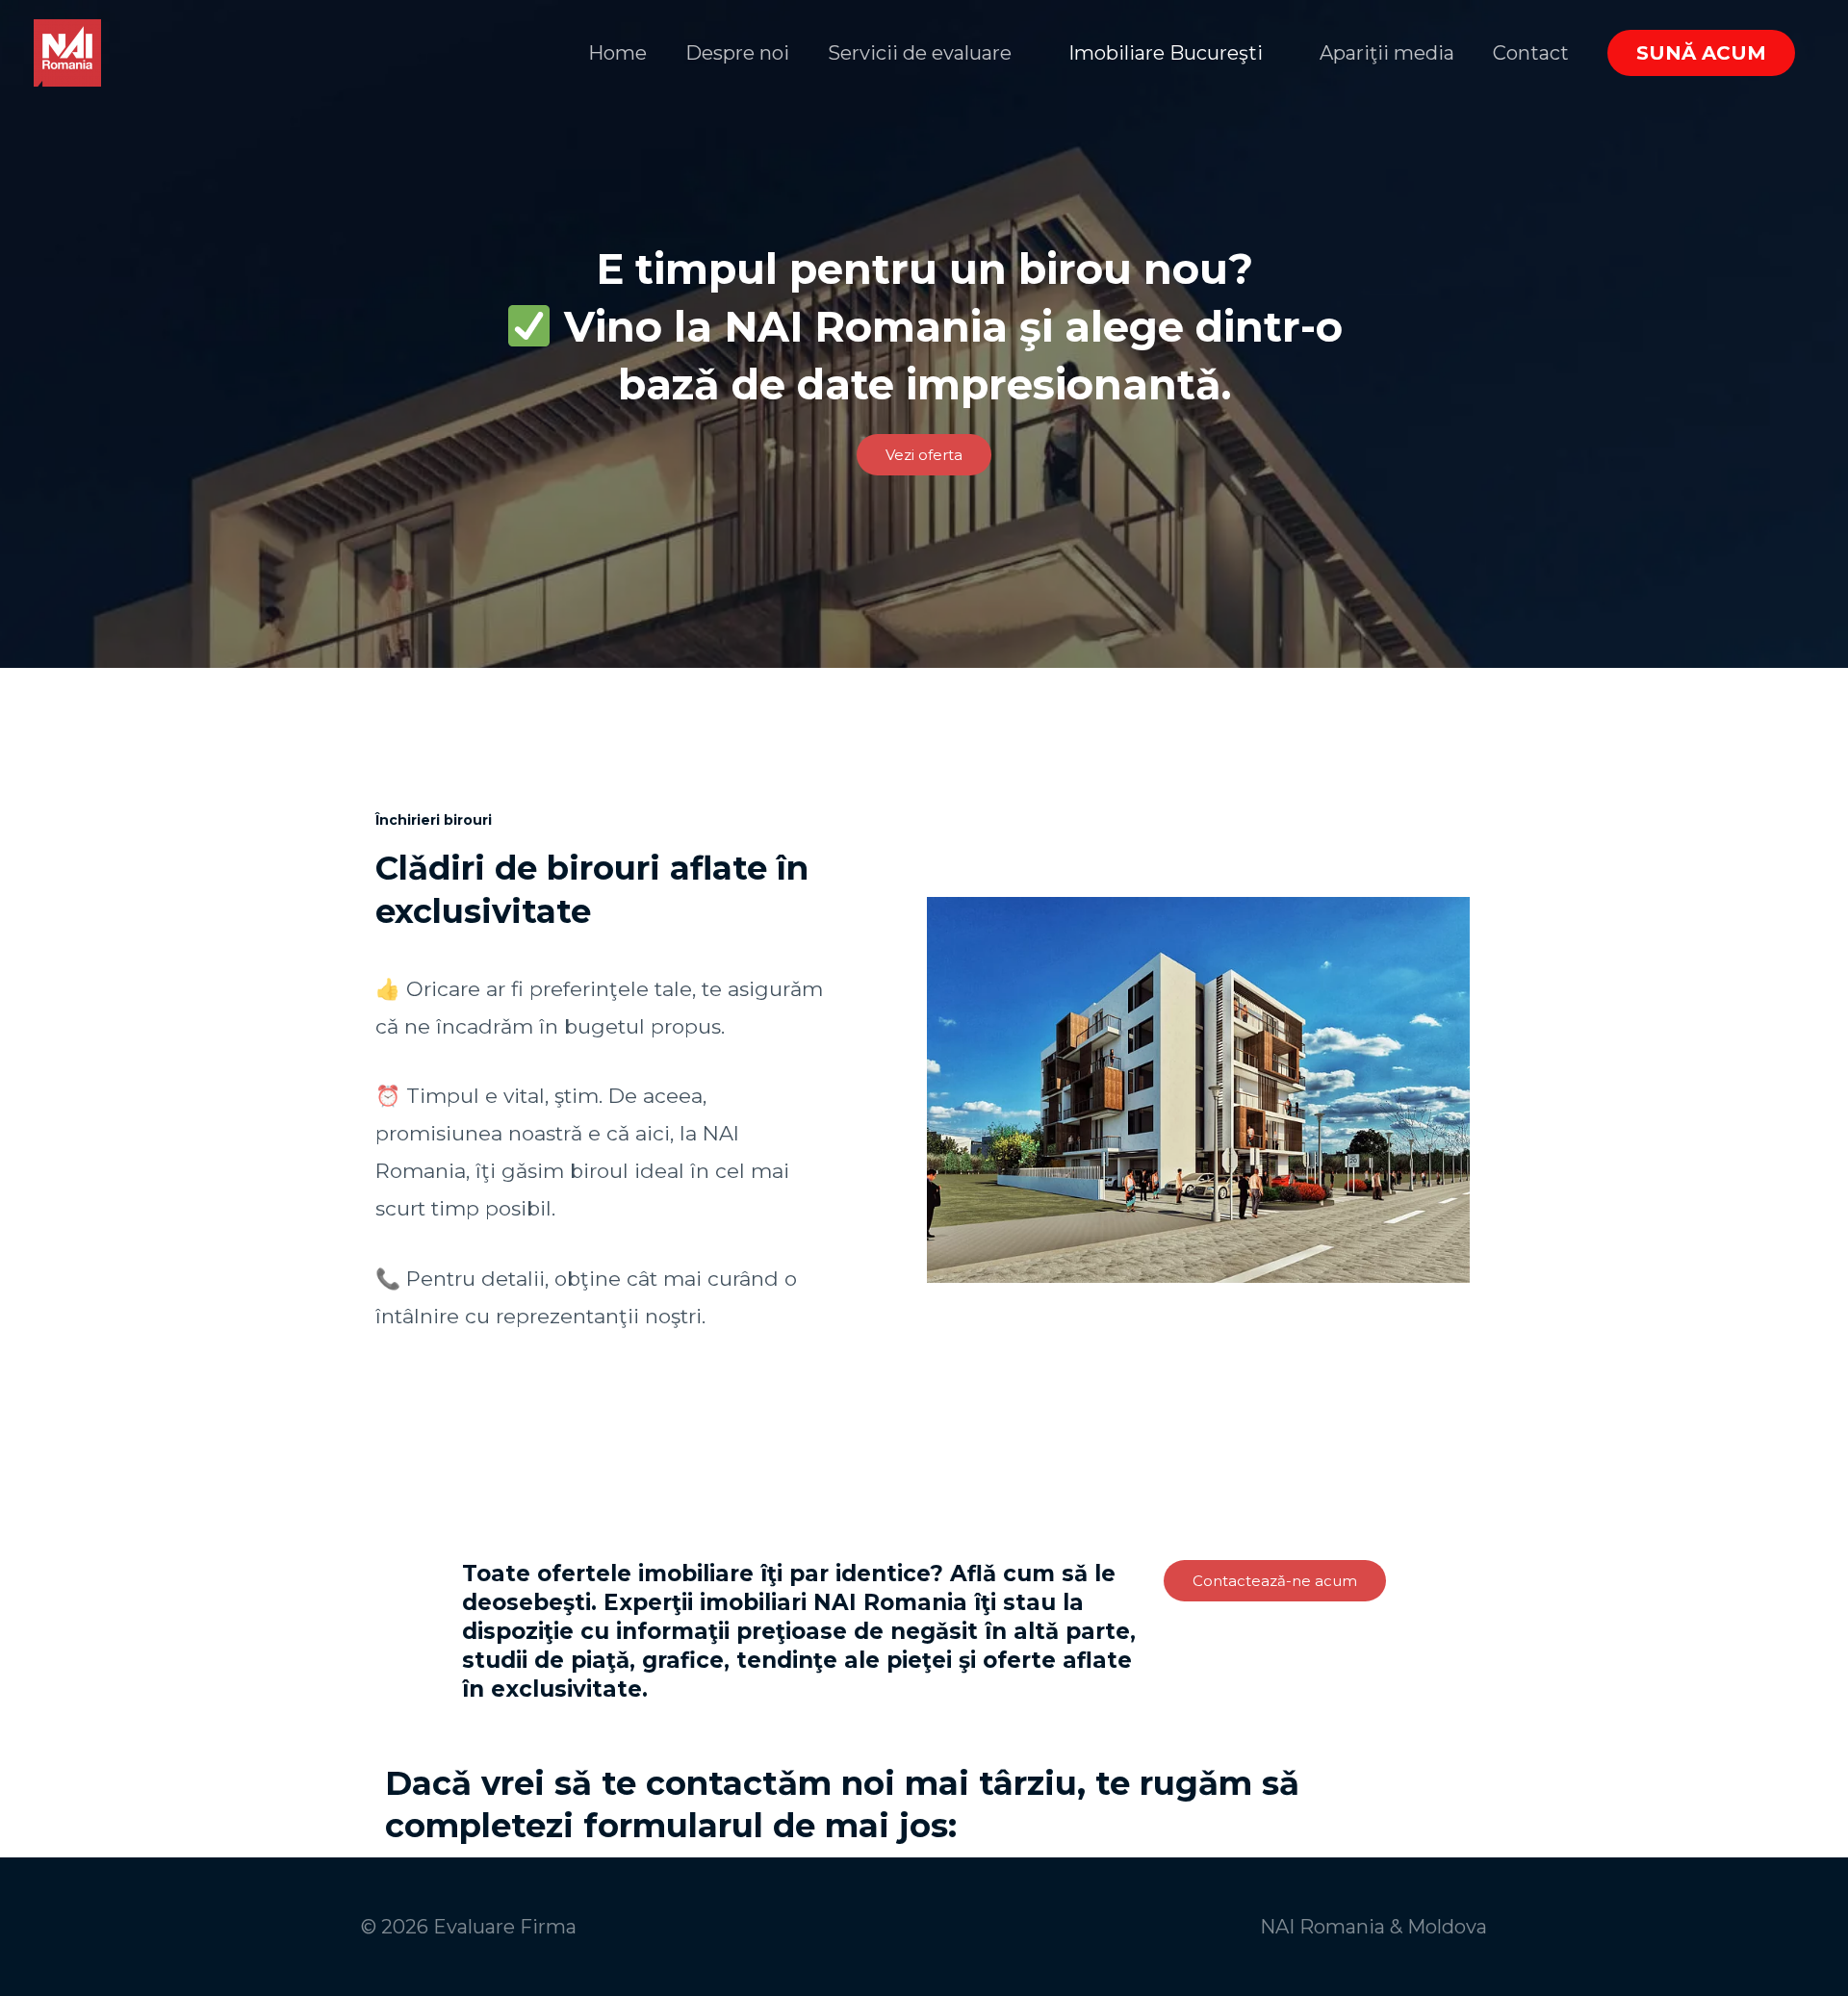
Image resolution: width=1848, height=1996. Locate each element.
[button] (1701, 53)
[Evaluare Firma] (67, 51)
